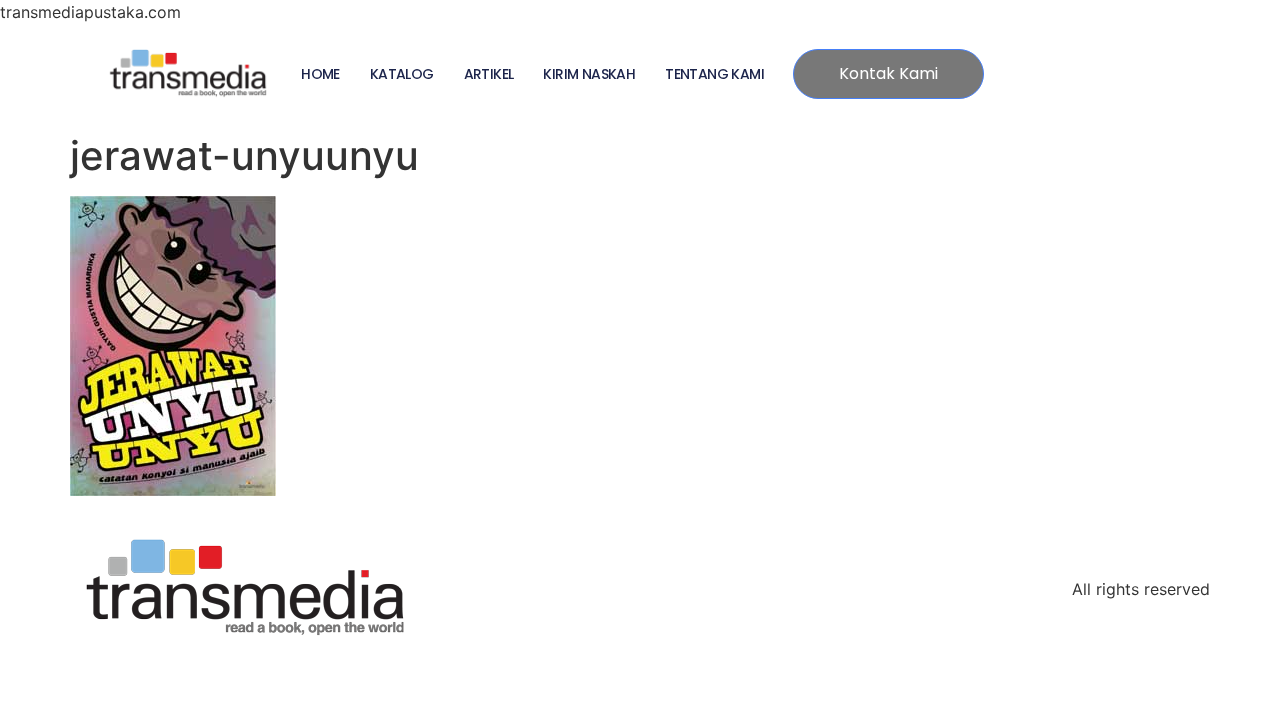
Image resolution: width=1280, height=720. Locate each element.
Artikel (489, 74)
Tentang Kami (714, 74)
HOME (320, 74)
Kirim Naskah (589, 74)
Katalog (402, 74)
